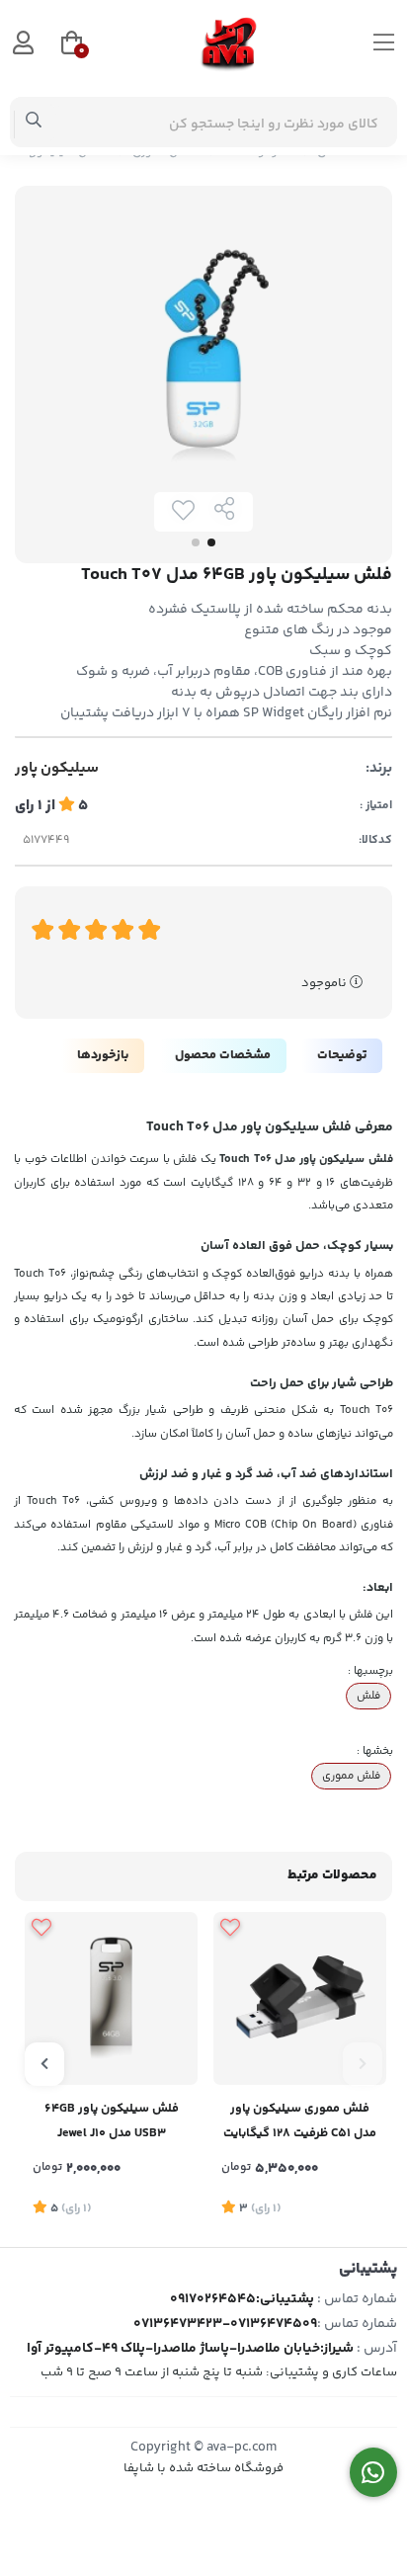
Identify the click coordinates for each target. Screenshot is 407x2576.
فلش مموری (351, 1776)
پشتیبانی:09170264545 (242, 2299)
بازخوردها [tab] (103, 1055)
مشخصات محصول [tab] (223, 1055)
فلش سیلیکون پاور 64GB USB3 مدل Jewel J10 (112, 2121)
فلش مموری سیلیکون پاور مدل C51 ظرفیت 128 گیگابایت (300, 2121)
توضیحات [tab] (342, 1055)
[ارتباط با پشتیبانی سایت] (374, 2473)
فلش (368, 1696)
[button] (363, 2064)
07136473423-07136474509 (225, 2324)
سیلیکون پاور (57, 769)
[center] (34, 123)
